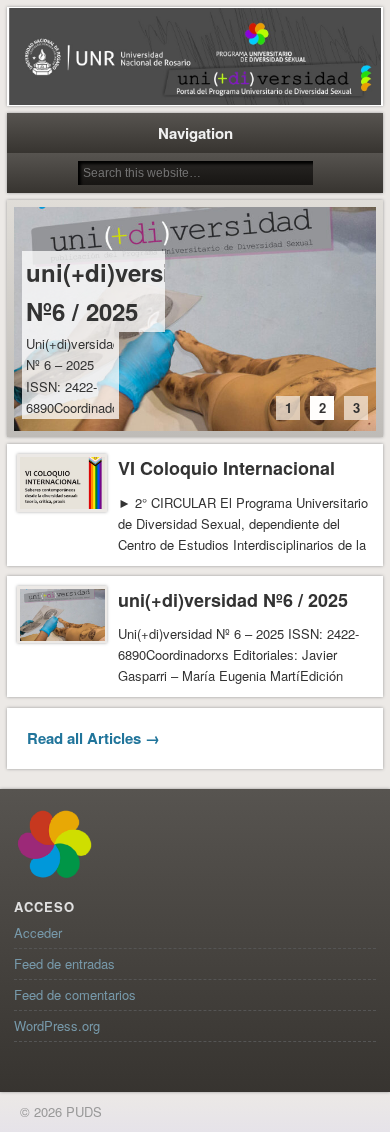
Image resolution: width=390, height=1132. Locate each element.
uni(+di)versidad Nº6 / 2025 (119, 291)
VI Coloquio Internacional (226, 468)
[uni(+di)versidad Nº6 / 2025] (195, 319)
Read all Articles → (93, 738)
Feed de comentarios (75, 994)
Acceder (38, 932)
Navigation (195, 133)
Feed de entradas (64, 963)
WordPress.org (57, 1025)
